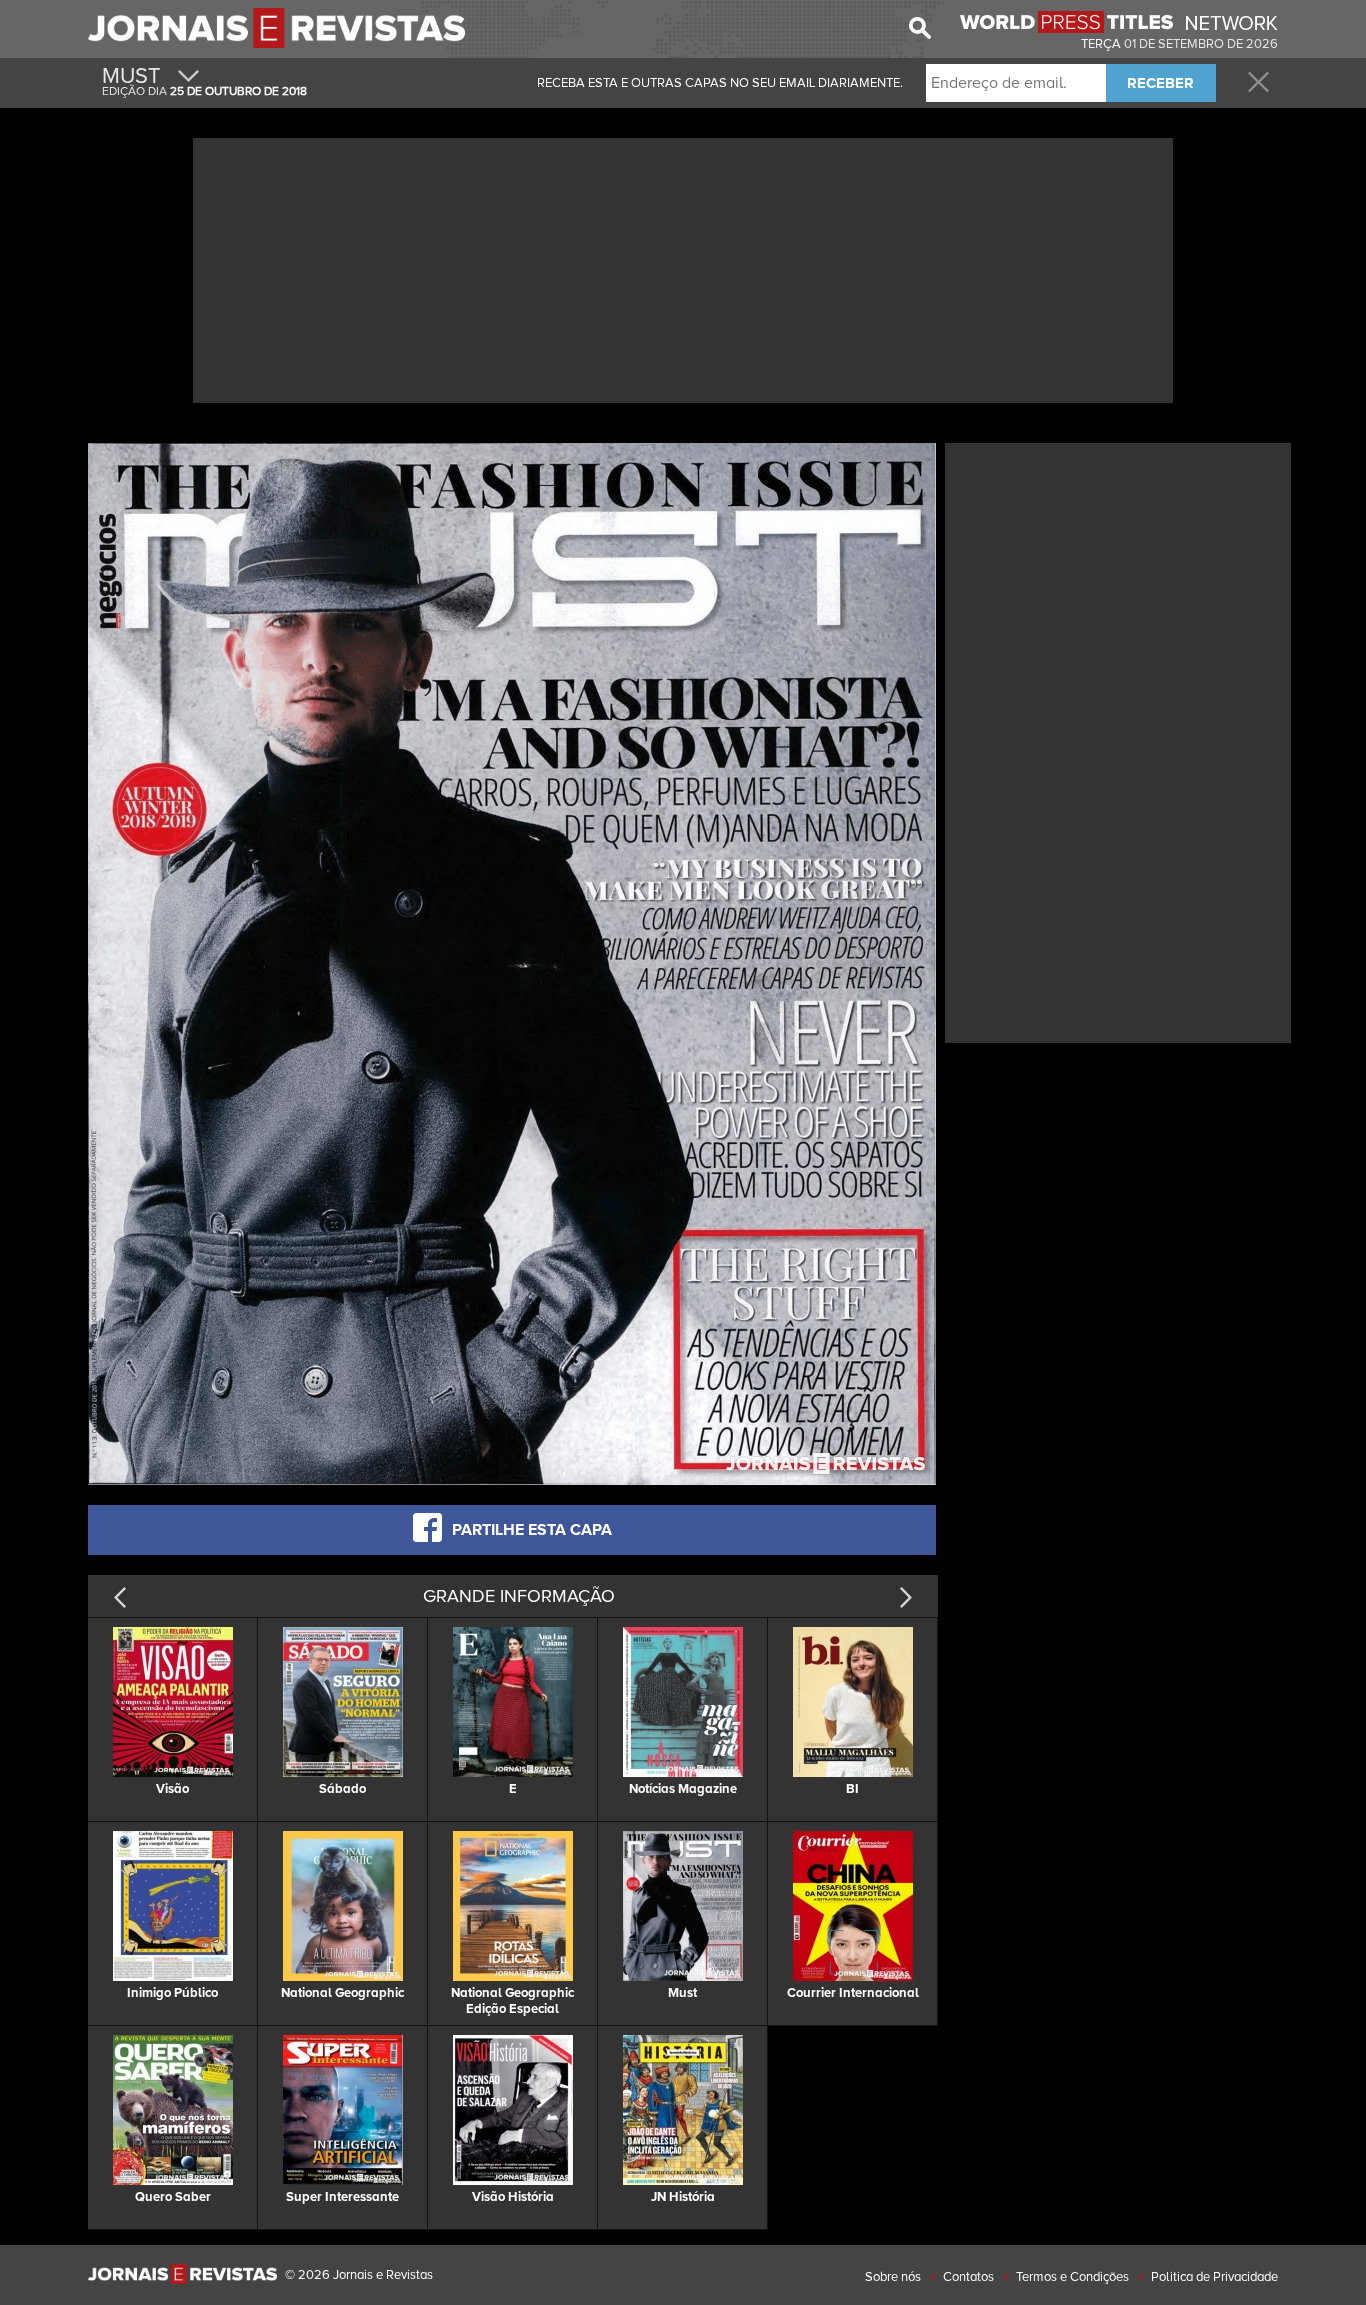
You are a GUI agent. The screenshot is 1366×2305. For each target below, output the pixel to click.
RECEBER (1160, 83)
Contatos (968, 2277)
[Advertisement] (683, 268)
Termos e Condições (1072, 2277)
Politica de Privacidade (1214, 2277)
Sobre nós (893, 2277)
